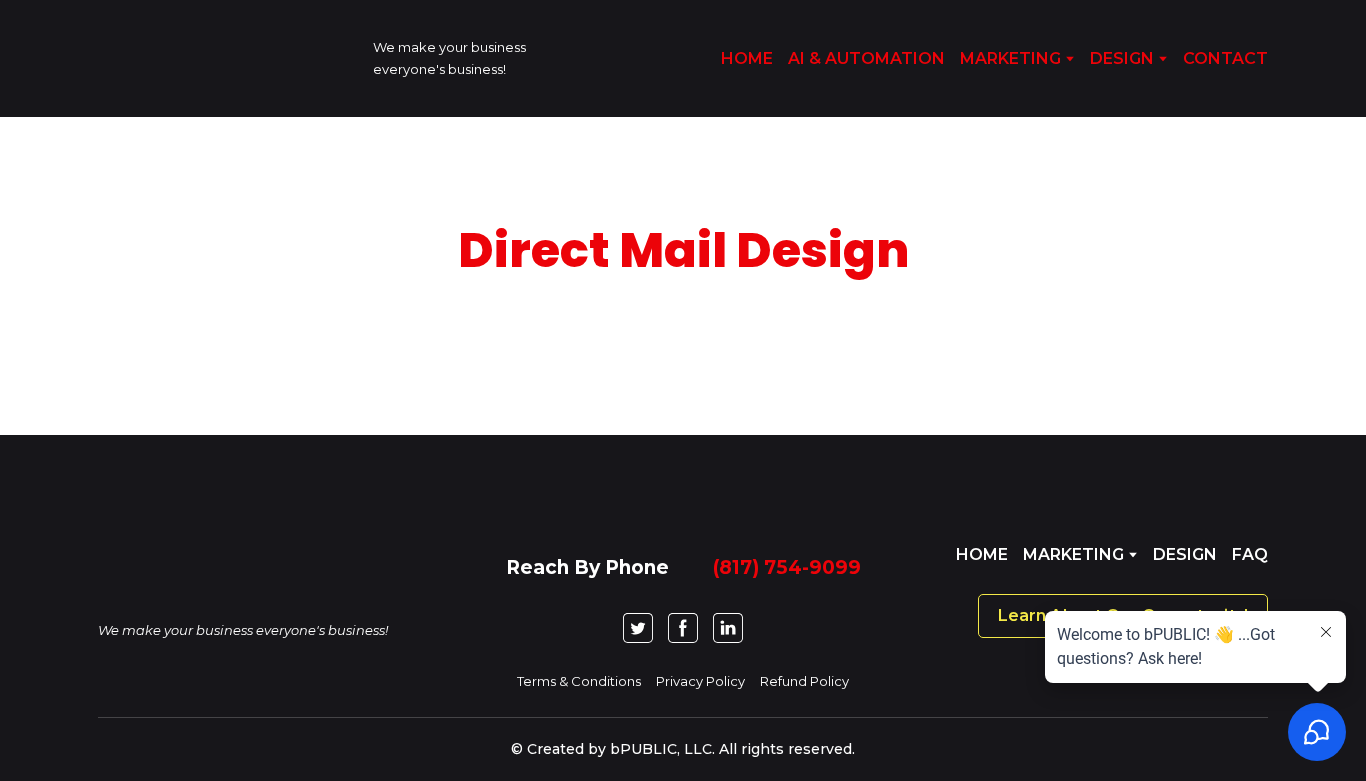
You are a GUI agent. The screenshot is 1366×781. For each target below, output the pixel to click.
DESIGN (1122, 58)
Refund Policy (804, 681)
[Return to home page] (220, 58)
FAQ (1250, 554)
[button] (638, 628)
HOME (747, 58)
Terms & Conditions (579, 681)
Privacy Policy (700, 681)
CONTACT (1225, 58)
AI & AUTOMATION (866, 58)
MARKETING (1010, 58)
